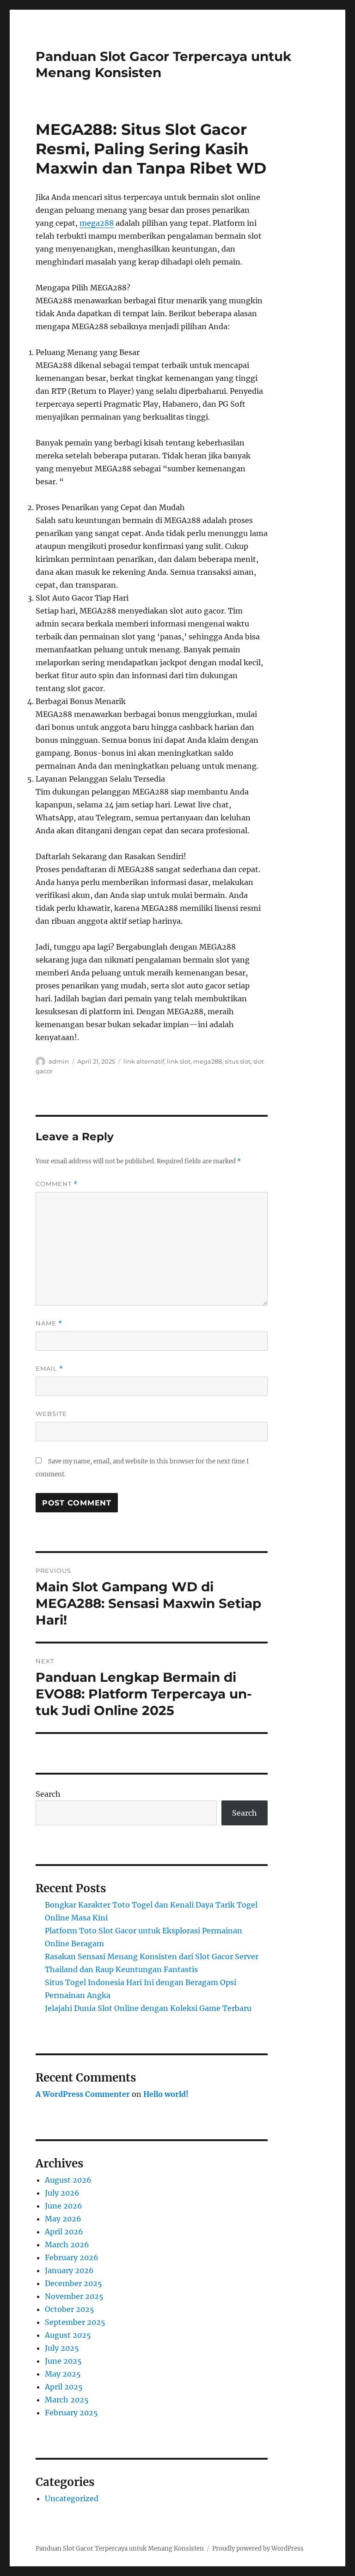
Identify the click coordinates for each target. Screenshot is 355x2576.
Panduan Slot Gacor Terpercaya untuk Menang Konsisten (120, 2549)
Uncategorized (72, 2498)
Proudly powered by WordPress (258, 2549)
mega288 (97, 223)
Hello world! (166, 2094)
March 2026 (67, 2245)
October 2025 (70, 2309)
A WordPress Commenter (83, 2094)
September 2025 (75, 2322)
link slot (179, 1061)
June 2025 (63, 2361)
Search (48, 1794)
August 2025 (68, 2335)
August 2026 (68, 2180)
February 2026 (72, 2257)
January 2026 (69, 2270)
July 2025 (62, 2348)
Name (49, 1323)
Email (49, 1369)
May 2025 (63, 2374)
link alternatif (144, 1061)
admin (59, 1061)
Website (51, 1414)
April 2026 (64, 2232)
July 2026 (62, 2193)
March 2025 (67, 2400)
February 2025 (71, 2413)
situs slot (238, 1061)
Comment (57, 1184)
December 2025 (73, 2283)
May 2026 (63, 2219)
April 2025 (64, 2387)
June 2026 (64, 2206)
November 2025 (74, 2296)
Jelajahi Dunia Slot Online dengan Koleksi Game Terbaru (148, 2008)
